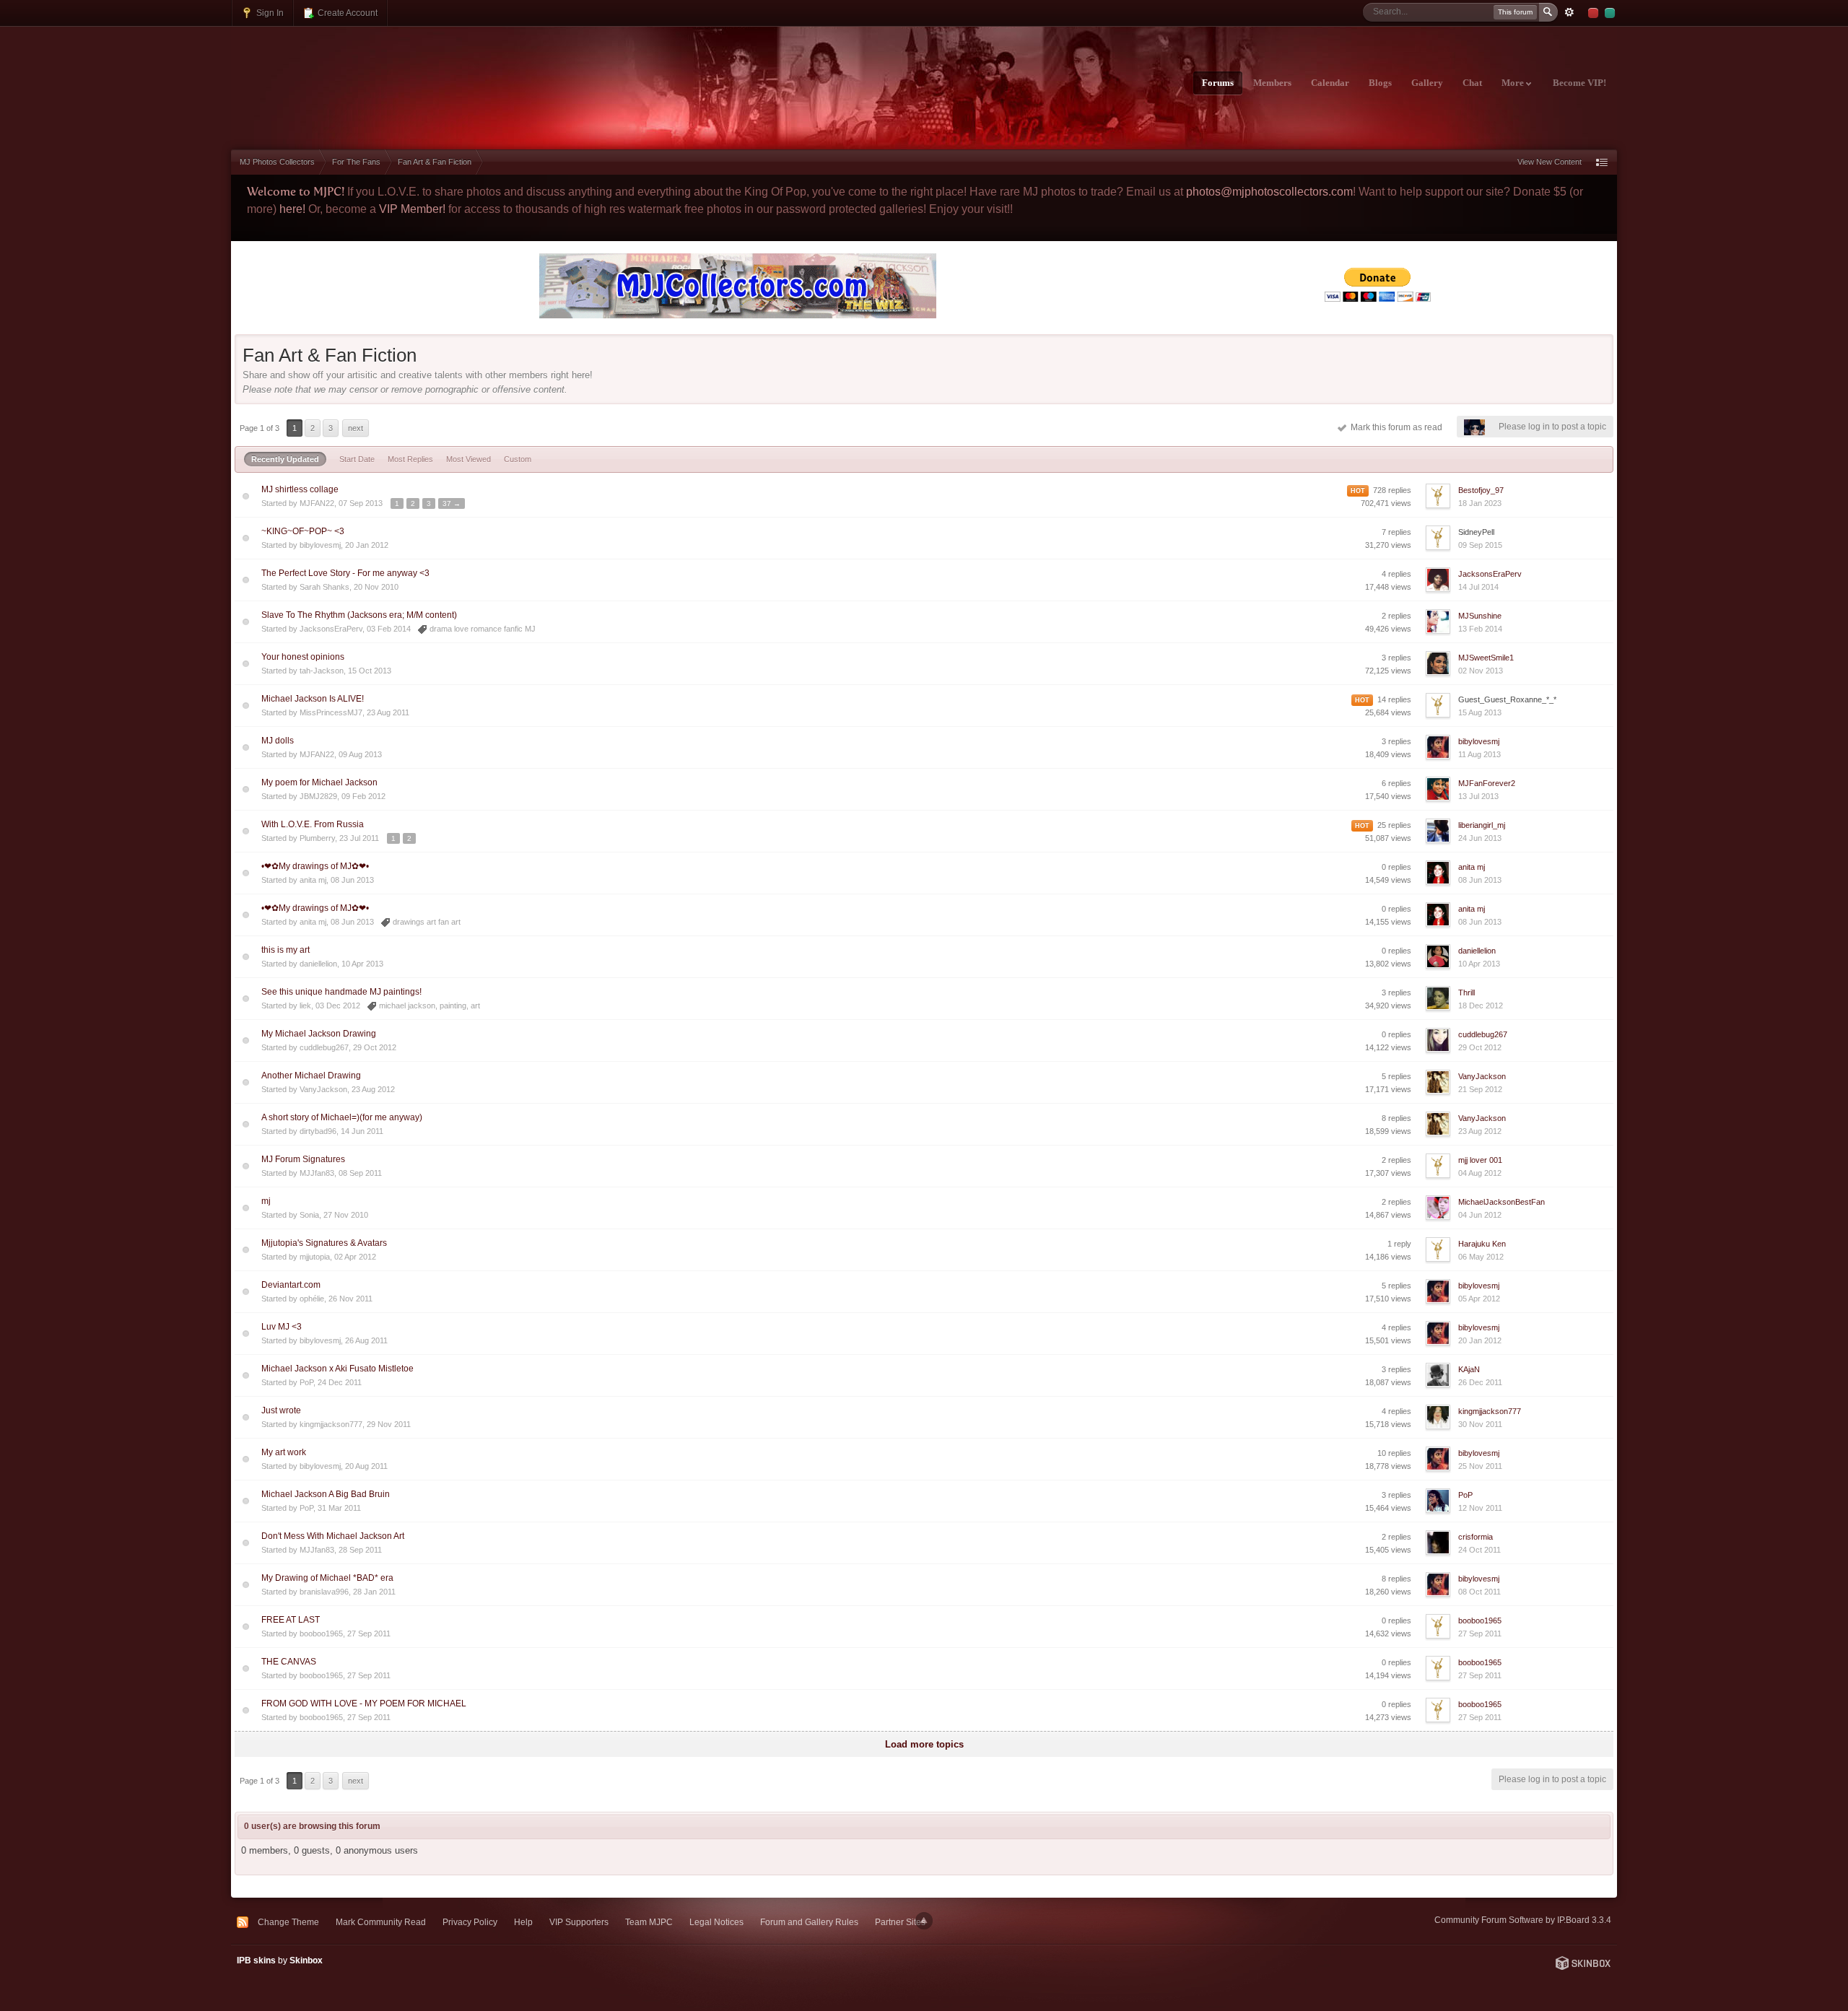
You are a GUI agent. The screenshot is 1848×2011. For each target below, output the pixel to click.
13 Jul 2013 (1478, 796)
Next (356, 428)
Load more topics (924, 1744)
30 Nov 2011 (1480, 1424)
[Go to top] (924, 1921)
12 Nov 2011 (1480, 1508)
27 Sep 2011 (1480, 1633)
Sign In (269, 13)
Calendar (1330, 83)
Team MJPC (649, 1922)
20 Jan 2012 (1480, 1340)
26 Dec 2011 (1480, 1382)
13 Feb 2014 (1480, 629)
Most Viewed (468, 459)
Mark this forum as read (1394, 427)
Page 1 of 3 (260, 428)
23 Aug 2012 (1480, 1131)
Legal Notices (716, 1922)
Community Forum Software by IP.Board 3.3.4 (1523, 1920)
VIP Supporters (579, 1922)
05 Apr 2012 (1479, 1299)
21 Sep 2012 (1480, 1089)
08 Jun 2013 (1480, 880)
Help (523, 1922)
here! (292, 209)
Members (1272, 83)
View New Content (1550, 162)
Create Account (346, 13)
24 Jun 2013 (1480, 838)
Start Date (357, 459)
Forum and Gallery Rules (809, 1922)
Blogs (1380, 83)
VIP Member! (412, 209)
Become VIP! (1579, 83)
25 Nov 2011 (1480, 1466)
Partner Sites (900, 1922)
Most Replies (410, 459)
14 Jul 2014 (1478, 587)
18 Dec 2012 (1481, 1005)
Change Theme (288, 1922)
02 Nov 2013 (1481, 671)
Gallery (1427, 83)
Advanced (1569, 12)
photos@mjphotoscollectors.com (1269, 192)
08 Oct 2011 (1479, 1592)
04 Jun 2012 (1480, 1215)
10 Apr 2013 (1479, 964)
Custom (518, 459)
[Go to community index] (358, 74)
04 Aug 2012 (1480, 1173)
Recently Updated (285, 459)
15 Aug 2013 (1480, 712)
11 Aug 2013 (1479, 754)
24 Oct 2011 (1479, 1550)
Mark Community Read (381, 1922)
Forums (1218, 83)
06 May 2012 (1481, 1257)
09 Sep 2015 (1480, 545)
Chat (1472, 83)
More (1514, 83)
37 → (452, 503)
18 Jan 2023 (1480, 503)
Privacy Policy (470, 1922)
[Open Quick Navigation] (1602, 162)
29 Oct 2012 (1480, 1047)
